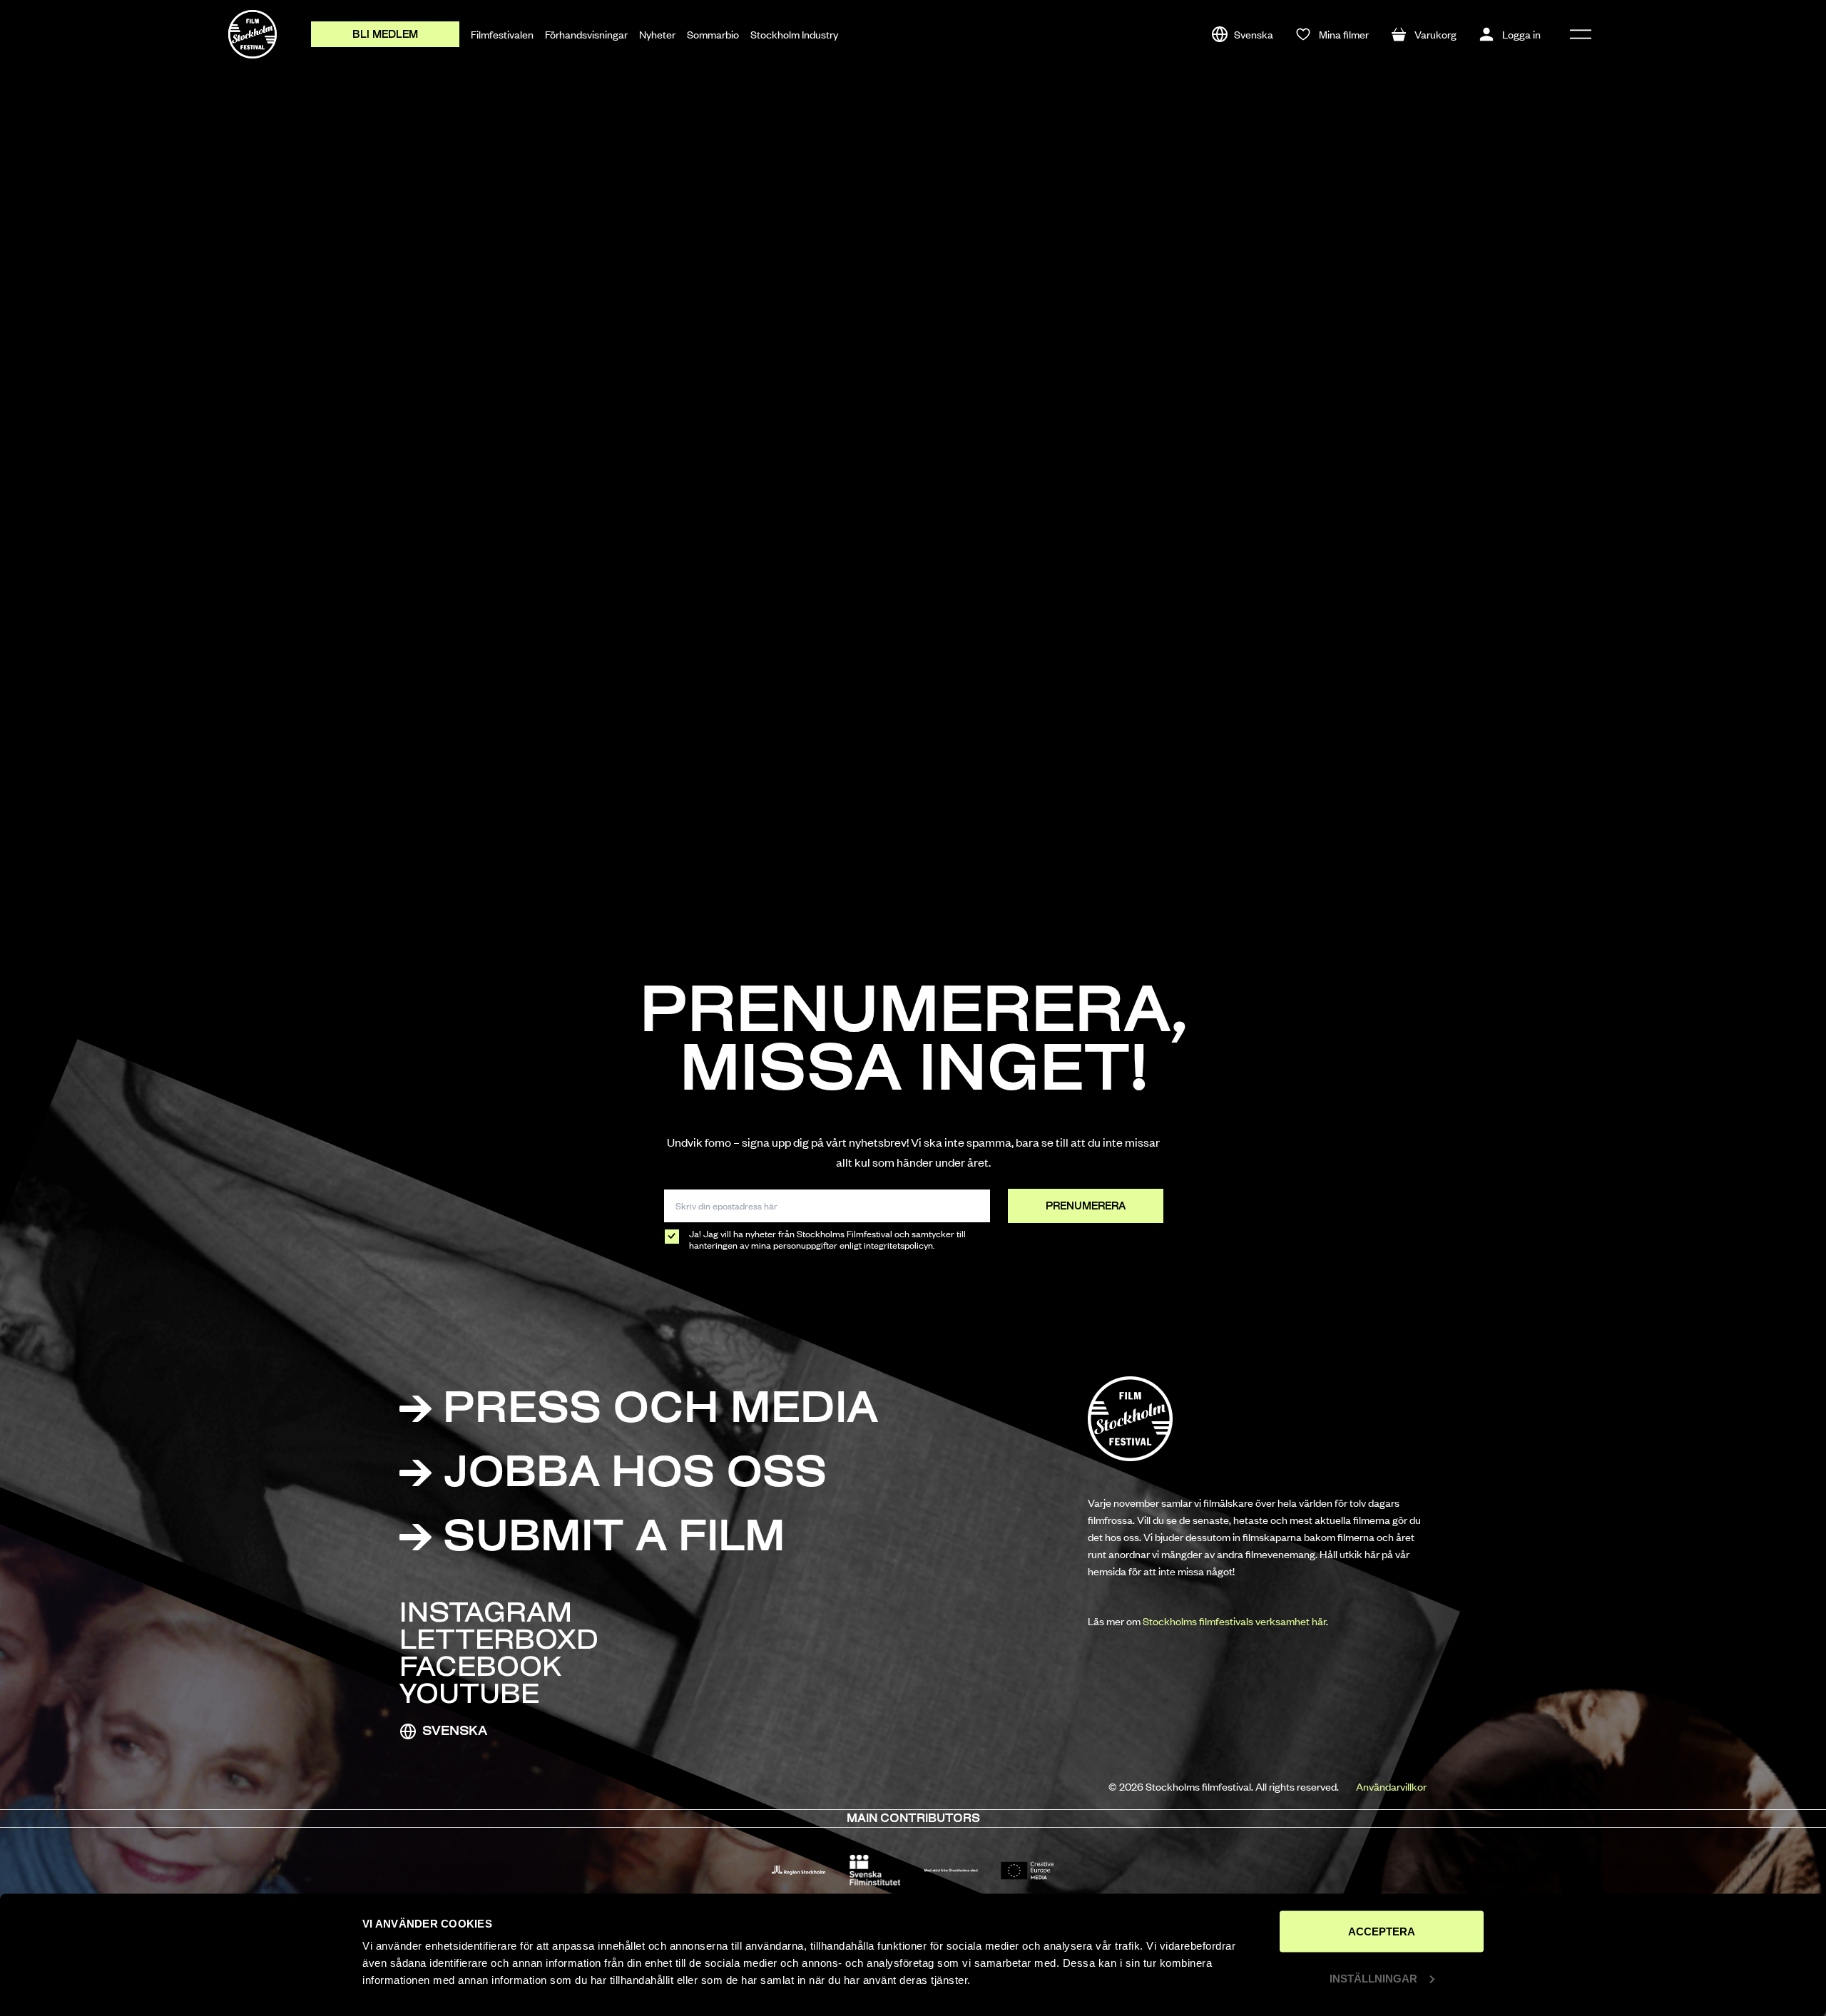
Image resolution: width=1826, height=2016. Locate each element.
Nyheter (657, 34)
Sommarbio (713, 34)
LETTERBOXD (499, 1642)
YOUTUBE (469, 1697)
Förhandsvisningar (586, 34)
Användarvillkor (1391, 1786)
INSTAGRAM (486, 1615)
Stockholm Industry (794, 34)
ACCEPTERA (1382, 1931)
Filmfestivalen (502, 34)
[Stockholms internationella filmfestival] (253, 34)
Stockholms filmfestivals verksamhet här (1234, 1621)
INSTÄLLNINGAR (1373, 1978)
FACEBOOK (480, 1669)
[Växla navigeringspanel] (1581, 34)
